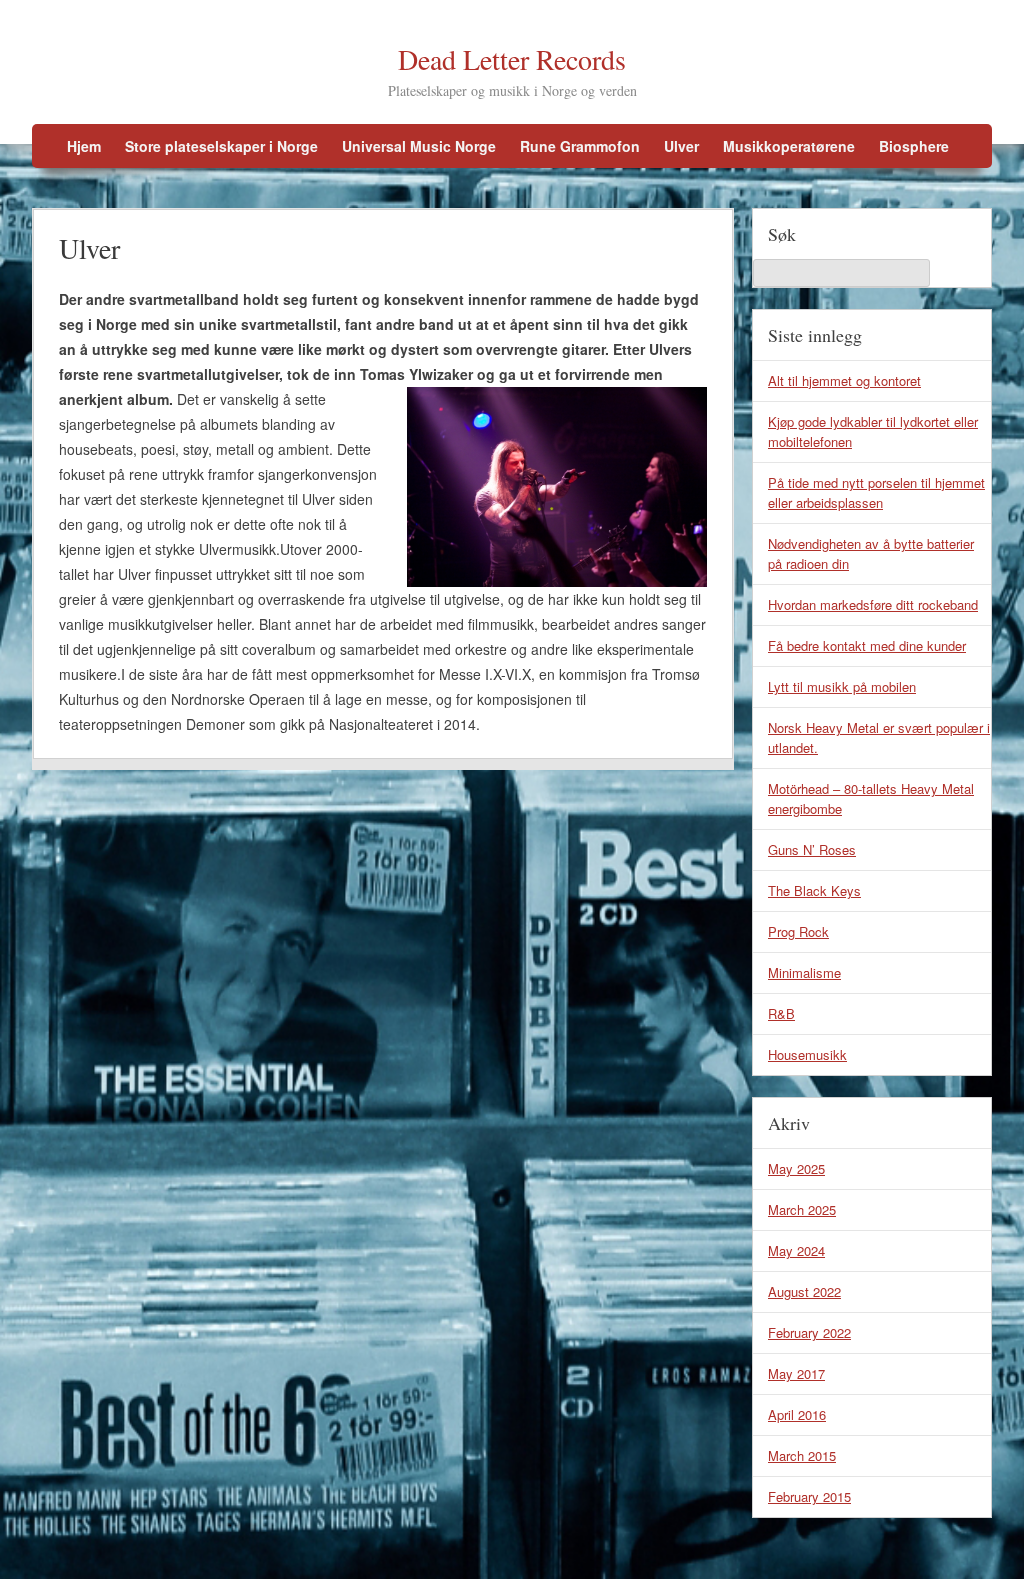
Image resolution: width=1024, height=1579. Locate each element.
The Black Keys (814, 890)
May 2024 (796, 1250)
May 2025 (796, 1168)
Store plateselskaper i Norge (221, 146)
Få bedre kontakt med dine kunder (867, 645)
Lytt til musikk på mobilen (842, 686)
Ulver (681, 146)
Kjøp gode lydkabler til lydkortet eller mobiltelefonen (873, 431)
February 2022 (809, 1332)
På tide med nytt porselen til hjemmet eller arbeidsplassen (876, 492)
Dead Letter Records (512, 59)
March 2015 (802, 1455)
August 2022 (804, 1291)
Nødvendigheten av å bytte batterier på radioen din (871, 553)
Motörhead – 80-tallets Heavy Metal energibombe (871, 798)
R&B (781, 1013)
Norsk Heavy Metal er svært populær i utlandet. (879, 737)
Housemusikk (807, 1054)
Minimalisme (804, 972)
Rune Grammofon (580, 146)
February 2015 (809, 1496)
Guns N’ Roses (812, 849)
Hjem (84, 146)
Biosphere (914, 146)
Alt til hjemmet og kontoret (844, 380)
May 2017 (796, 1373)
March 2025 (802, 1209)
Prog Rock (798, 931)
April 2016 (797, 1414)
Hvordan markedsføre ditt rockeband (873, 604)
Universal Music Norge (419, 146)
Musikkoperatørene (789, 146)
